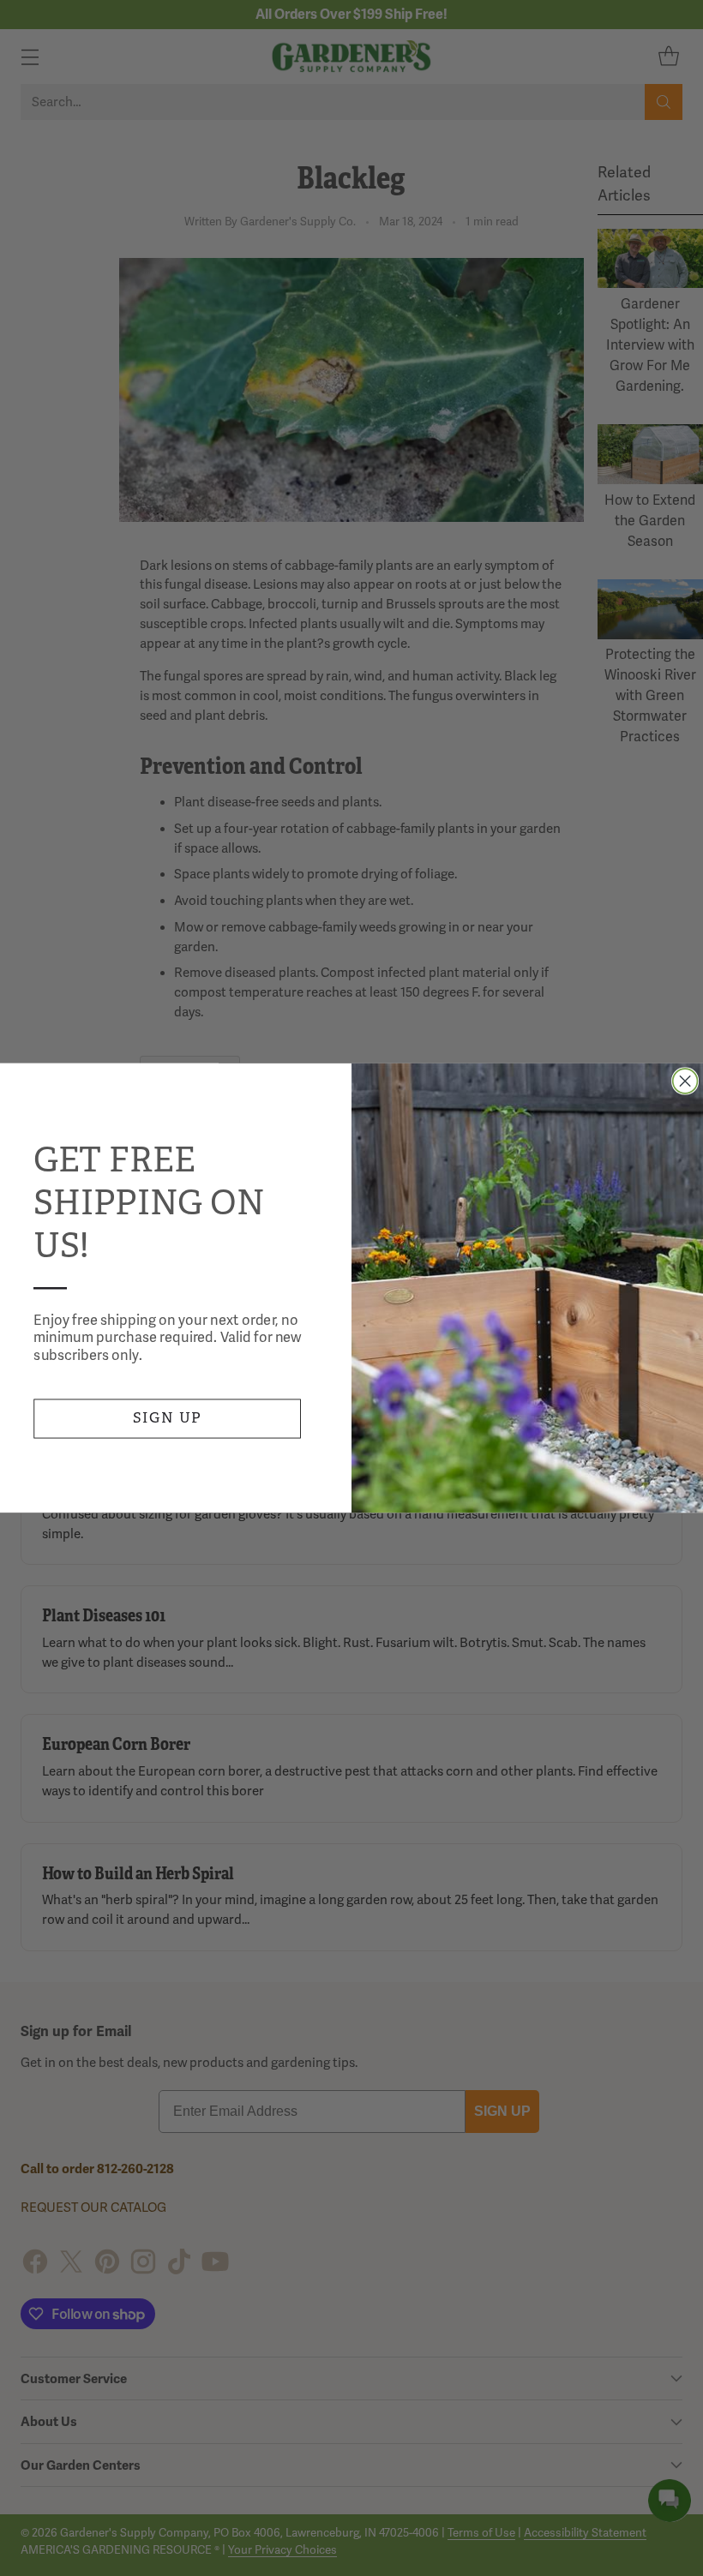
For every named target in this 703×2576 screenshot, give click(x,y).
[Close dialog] (685, 1081)
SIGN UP (168, 1418)
